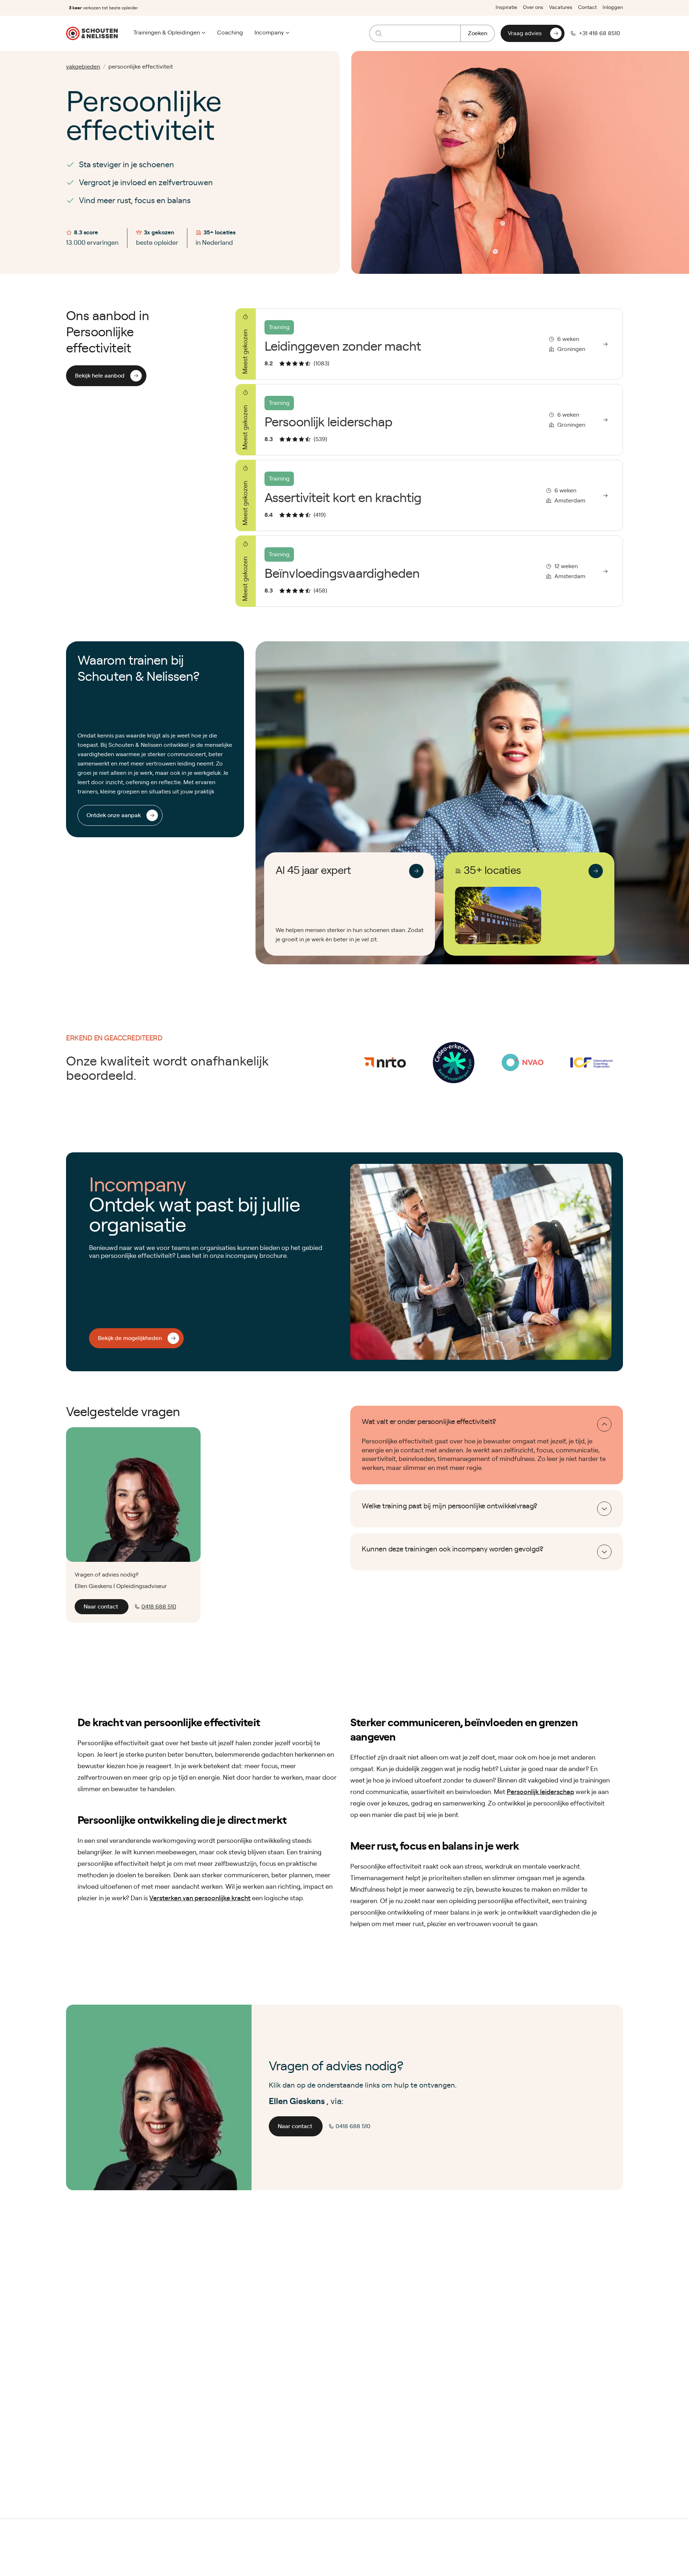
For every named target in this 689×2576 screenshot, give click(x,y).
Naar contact (101, 1607)
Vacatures (561, 8)
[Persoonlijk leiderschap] (429, 420)
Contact (587, 8)
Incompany (269, 33)
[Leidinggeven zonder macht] (429, 344)
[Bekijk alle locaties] (596, 871)
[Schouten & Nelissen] (92, 33)
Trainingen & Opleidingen (167, 33)
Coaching (230, 33)
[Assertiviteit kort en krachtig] (429, 495)
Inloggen (613, 8)
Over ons (533, 8)
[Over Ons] (416, 871)
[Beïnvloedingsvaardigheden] (429, 571)
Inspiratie (506, 8)
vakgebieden (83, 67)
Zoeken (478, 33)
